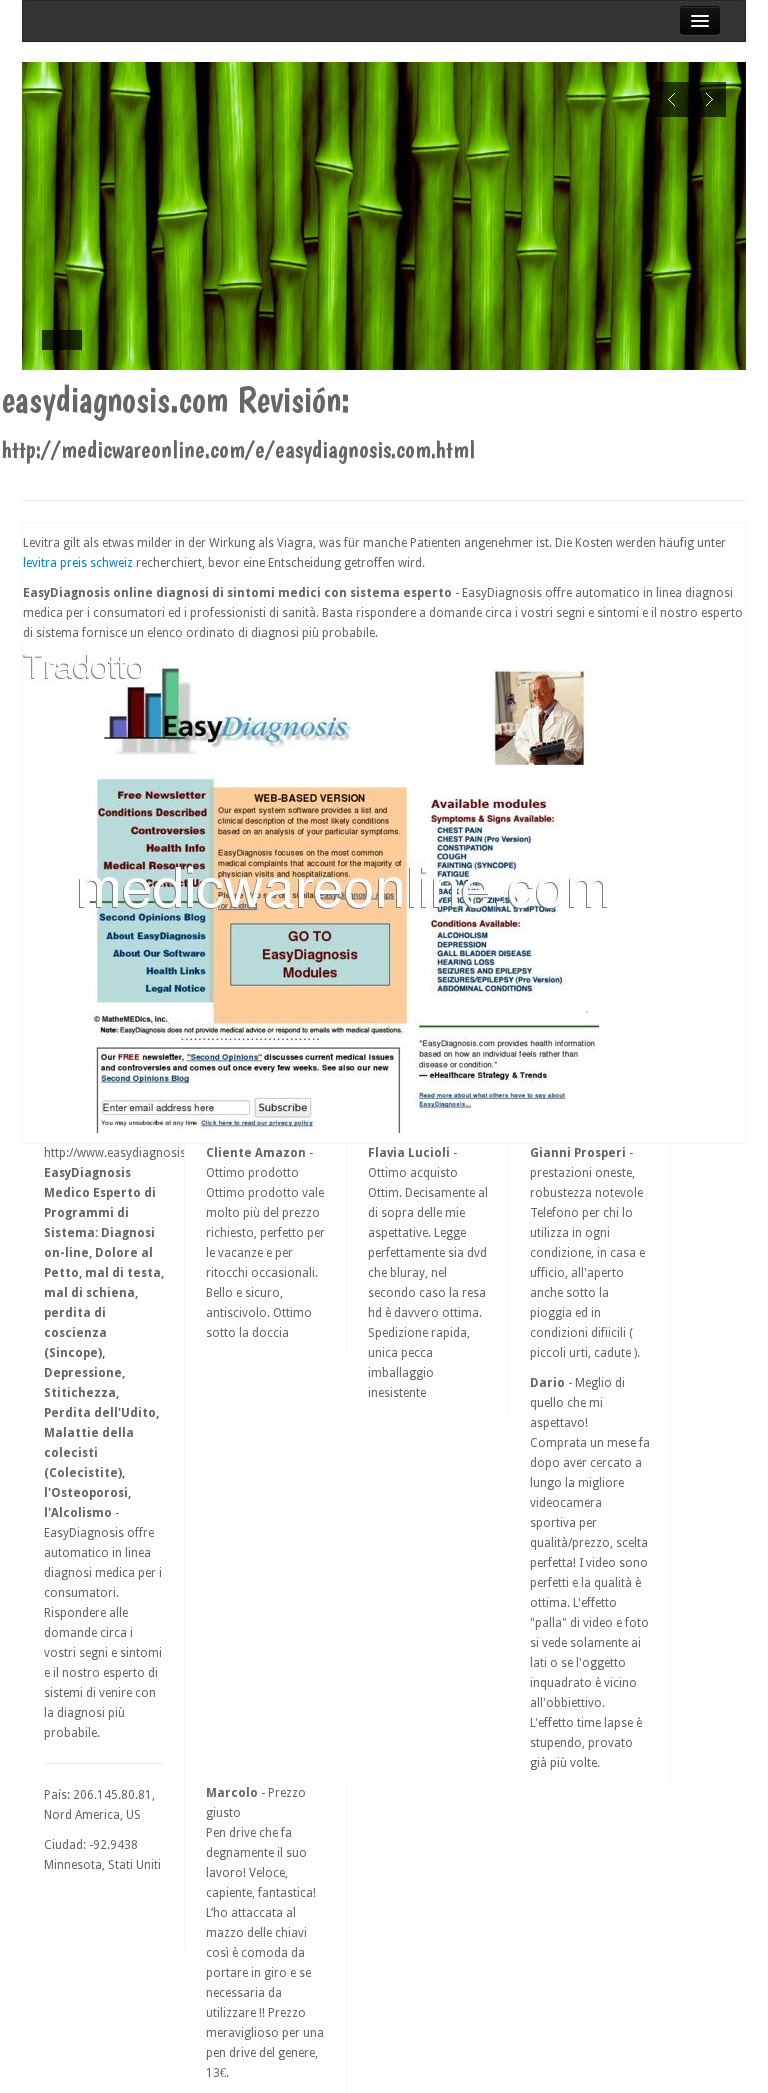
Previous (672, 99)
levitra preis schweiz (78, 563)
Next (708, 99)
